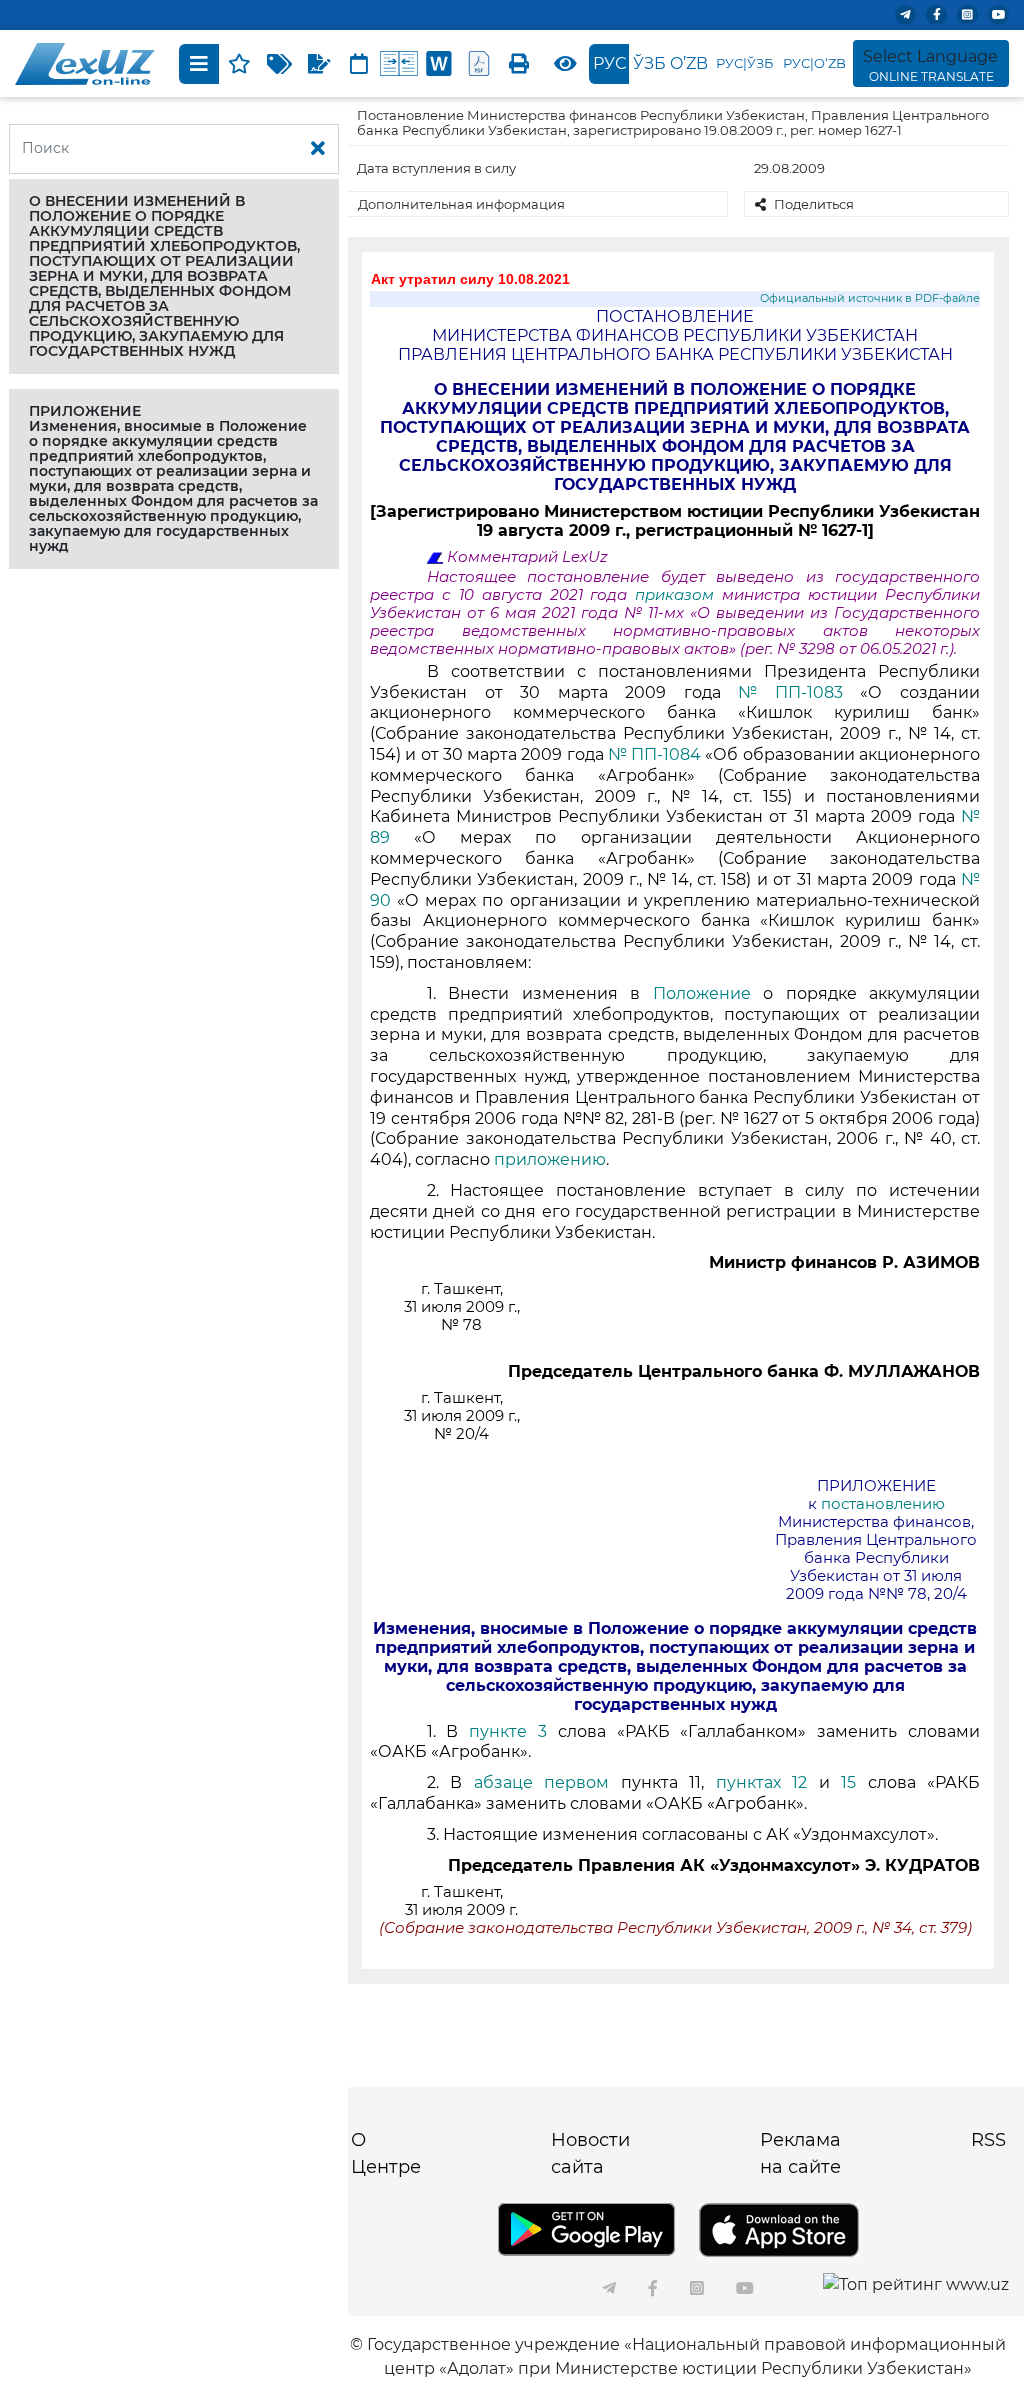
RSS (988, 2140)
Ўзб (649, 63)
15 (848, 1782)
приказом (678, 595)
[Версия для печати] (519, 64)
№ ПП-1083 (790, 692)
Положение (702, 993)
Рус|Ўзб (744, 63)
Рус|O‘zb (814, 63)
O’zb (689, 63)
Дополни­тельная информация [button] (461, 204)
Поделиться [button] (814, 204)
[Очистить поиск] (318, 149)
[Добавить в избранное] (239, 64)
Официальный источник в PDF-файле (870, 298)
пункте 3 (508, 1731)
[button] (174, 276)
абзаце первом (541, 1782)
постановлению (883, 1504)
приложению (550, 1159)
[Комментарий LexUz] (319, 64)
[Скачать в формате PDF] (479, 64)
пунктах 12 (761, 1782)
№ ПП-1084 (654, 754)
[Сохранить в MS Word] (439, 64)
